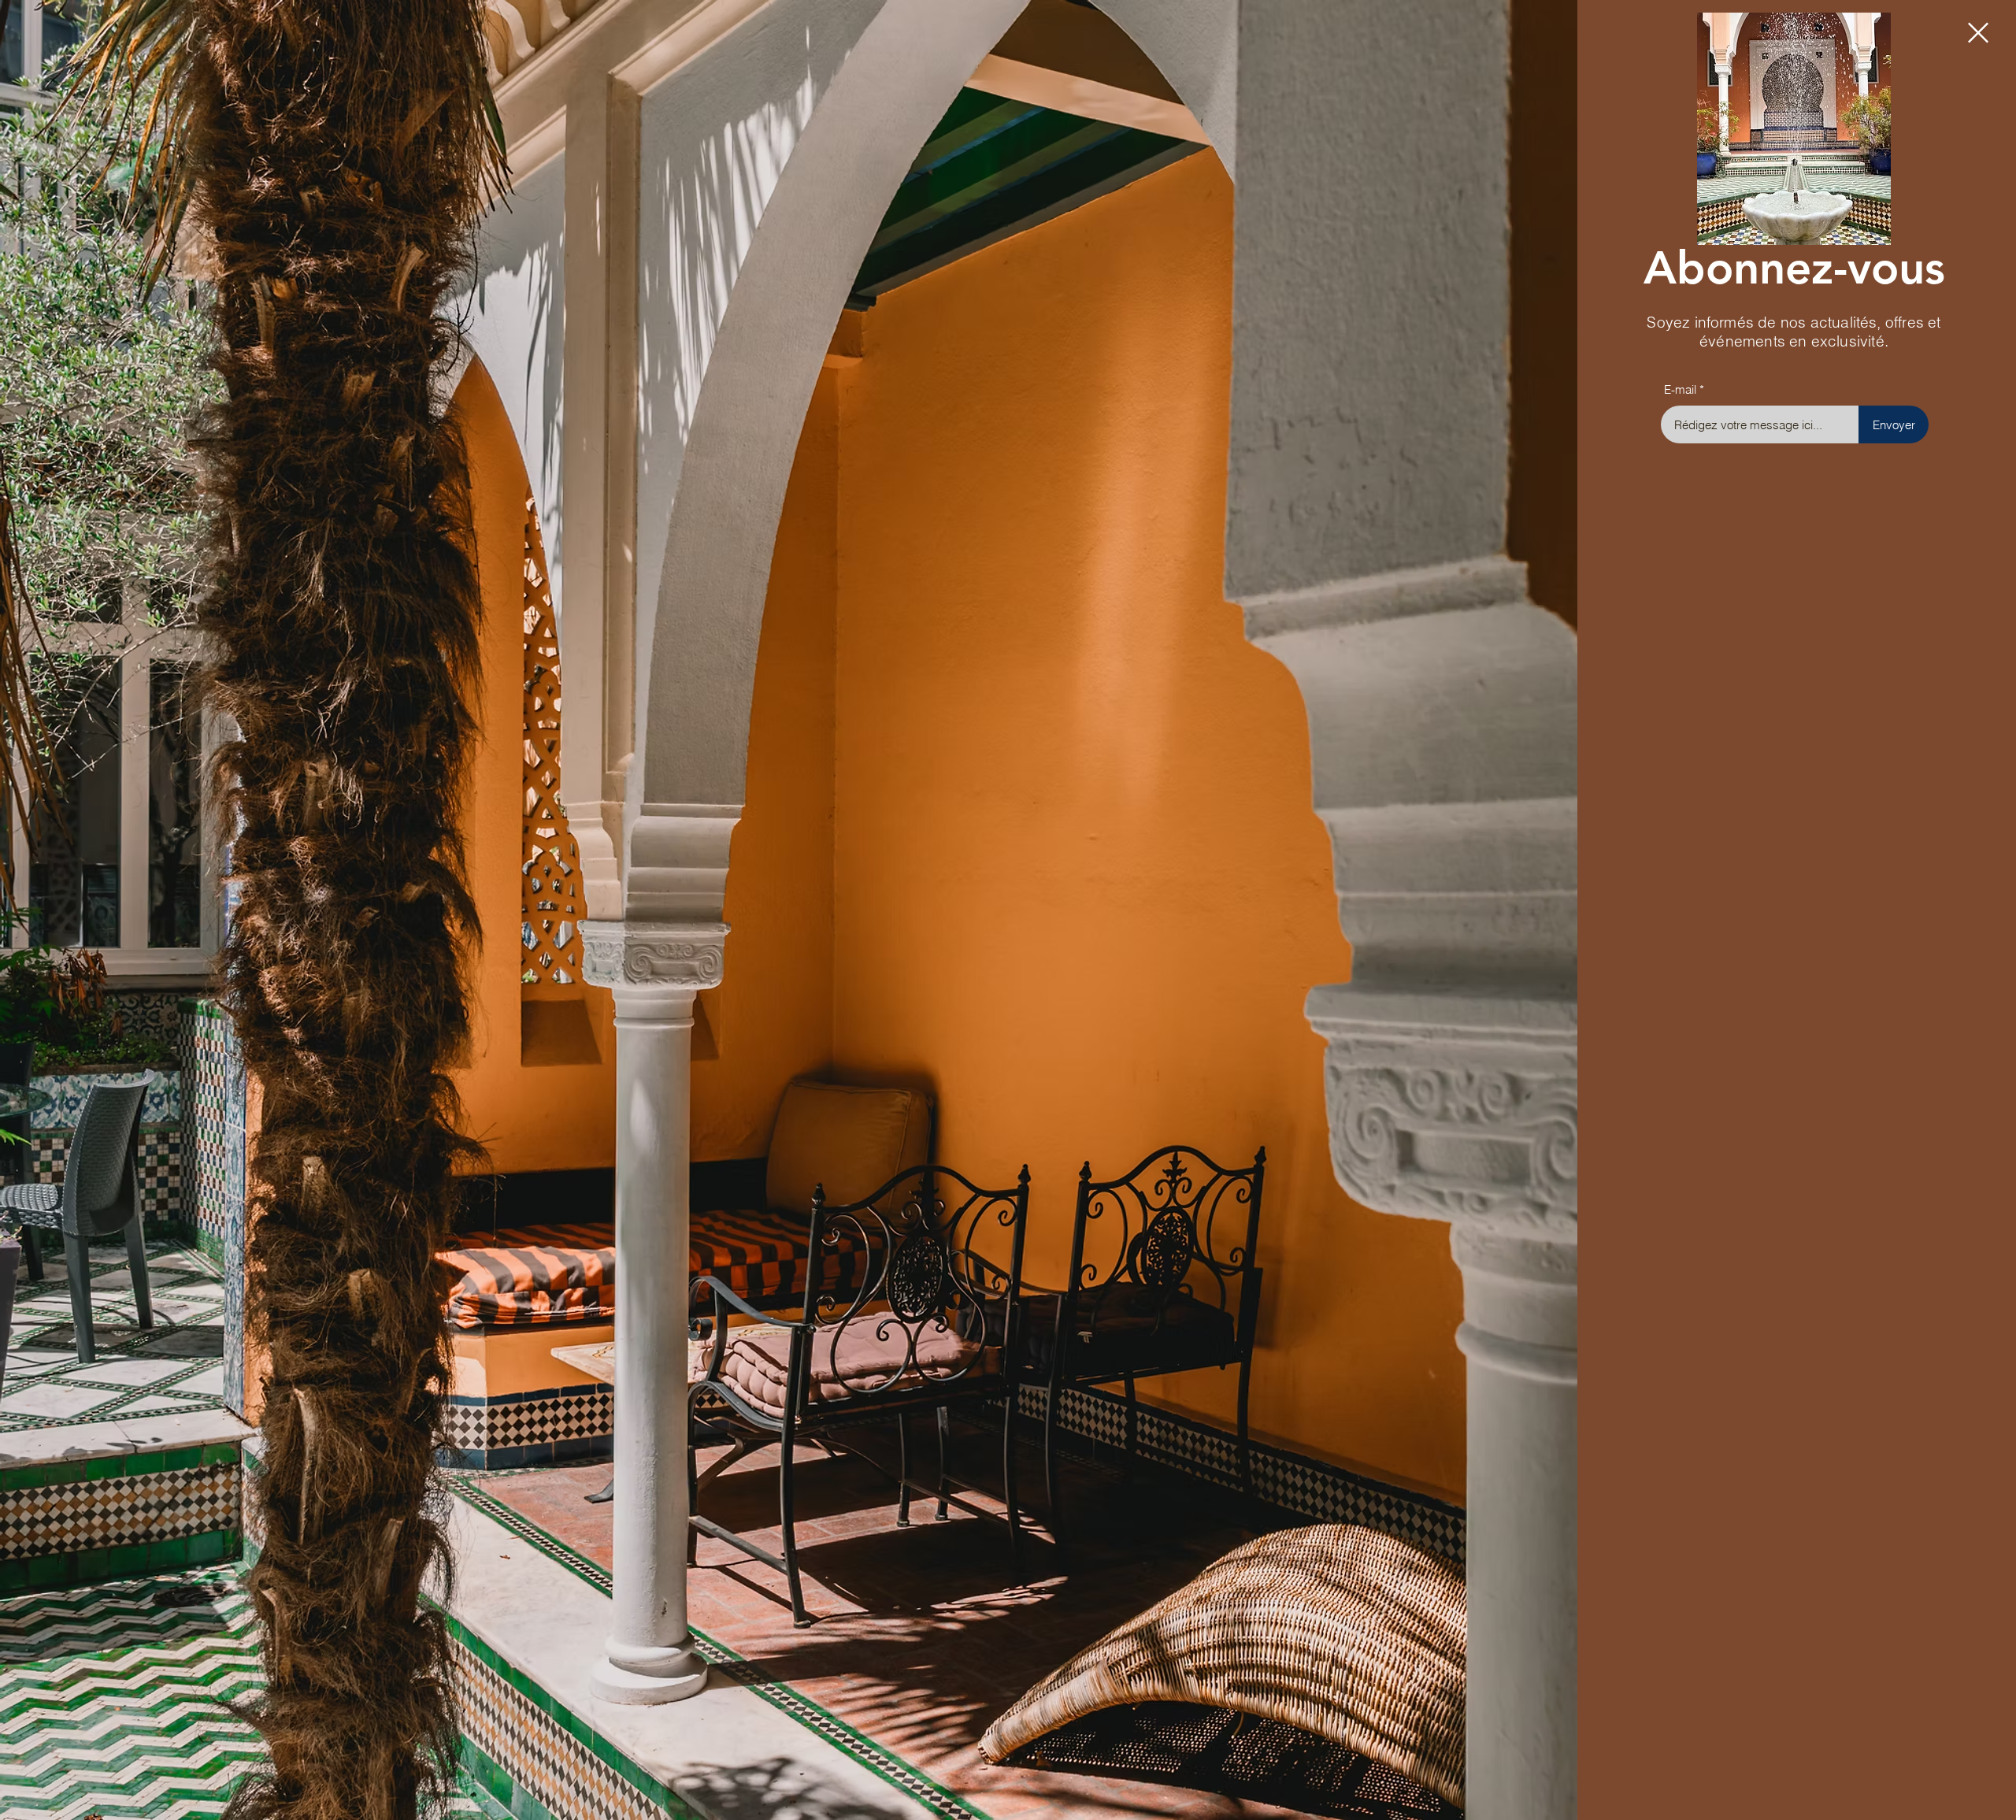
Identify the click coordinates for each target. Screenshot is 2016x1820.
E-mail (1680, 389)
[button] (1978, 33)
